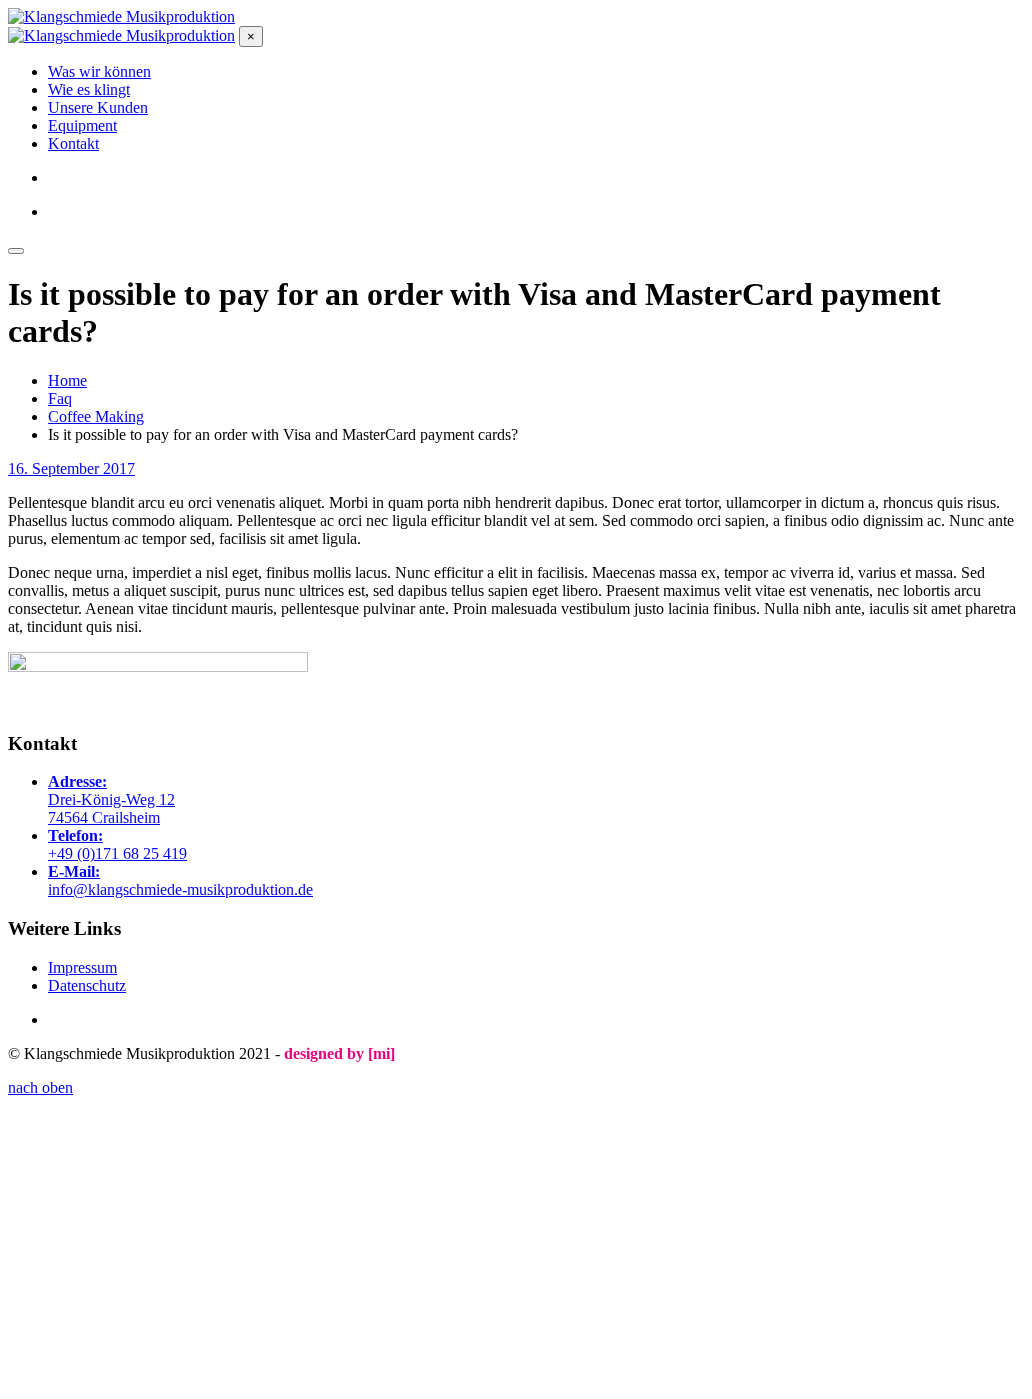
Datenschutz (87, 985)
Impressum (82, 967)
